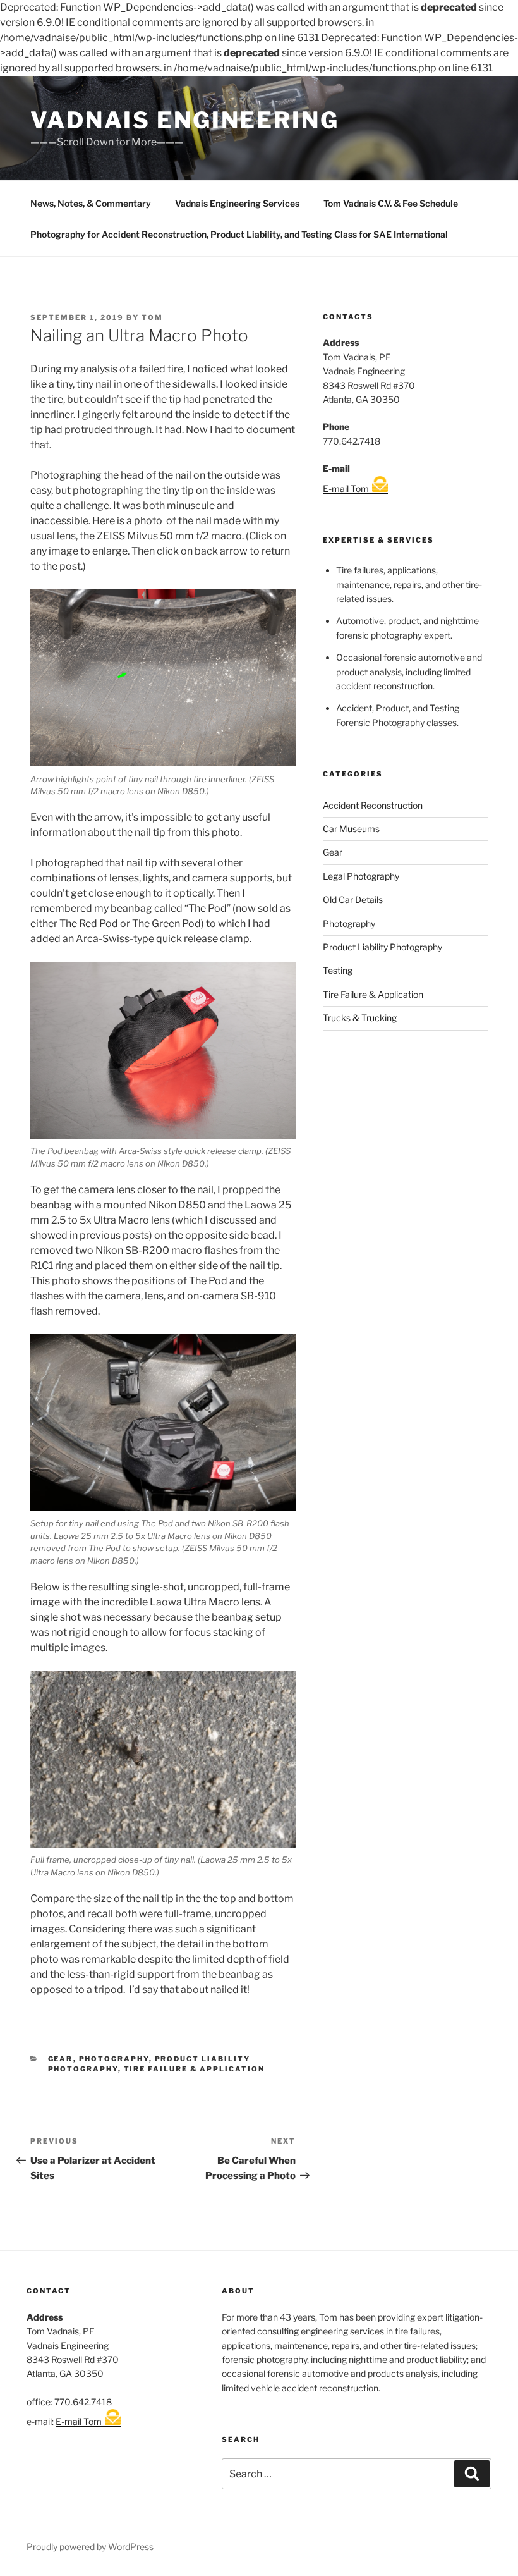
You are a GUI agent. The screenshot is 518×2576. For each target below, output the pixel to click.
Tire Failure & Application (195, 2069)
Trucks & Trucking (360, 1018)
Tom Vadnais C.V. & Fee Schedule (391, 203)
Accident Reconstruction (373, 805)
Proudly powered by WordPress (90, 2547)
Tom (152, 317)
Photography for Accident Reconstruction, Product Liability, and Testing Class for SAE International (239, 234)
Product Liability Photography (382, 947)
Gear (61, 2059)
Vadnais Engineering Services (237, 203)
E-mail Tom (346, 488)
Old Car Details (353, 899)
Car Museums (351, 829)
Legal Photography (361, 876)
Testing (338, 970)
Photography (114, 2059)
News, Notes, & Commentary (91, 203)
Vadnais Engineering (185, 120)
